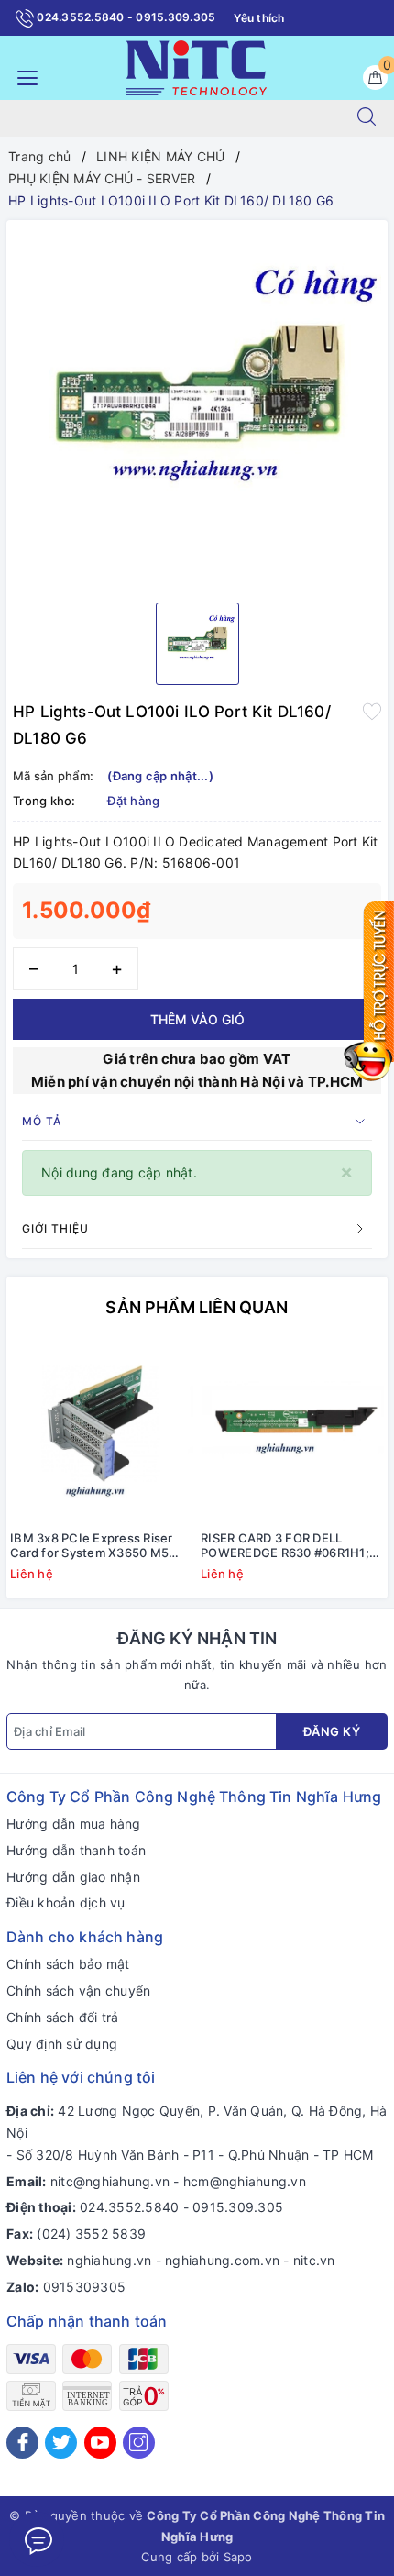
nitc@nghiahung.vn (110, 2181)
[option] (197, 404)
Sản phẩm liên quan (197, 1307)
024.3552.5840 (129, 2207)
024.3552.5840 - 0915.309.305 (125, 17)
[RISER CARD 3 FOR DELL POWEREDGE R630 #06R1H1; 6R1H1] (292, 1432)
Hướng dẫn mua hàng (74, 1824)
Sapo (238, 2557)
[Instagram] (139, 2443)
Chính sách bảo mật (68, 1964)
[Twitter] (61, 2443)
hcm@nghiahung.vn (245, 2181)
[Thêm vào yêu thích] (372, 710)
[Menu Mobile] (22, 76)
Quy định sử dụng (62, 2044)
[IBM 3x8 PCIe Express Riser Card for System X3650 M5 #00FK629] (102, 1432)
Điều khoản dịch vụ (66, 1902)
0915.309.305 (238, 2207)
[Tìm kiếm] (367, 118)
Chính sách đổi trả (63, 2017)
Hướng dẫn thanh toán (76, 1850)
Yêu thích (259, 18)
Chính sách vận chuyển (78, 1990)
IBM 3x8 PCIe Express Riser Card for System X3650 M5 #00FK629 (92, 1546)
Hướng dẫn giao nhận (73, 1877)
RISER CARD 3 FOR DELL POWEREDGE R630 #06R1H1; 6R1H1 (285, 1546)
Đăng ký (332, 1731)
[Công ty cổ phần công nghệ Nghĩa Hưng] (196, 66)
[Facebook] (22, 2443)
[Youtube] (100, 2443)
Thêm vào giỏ (197, 1019)
